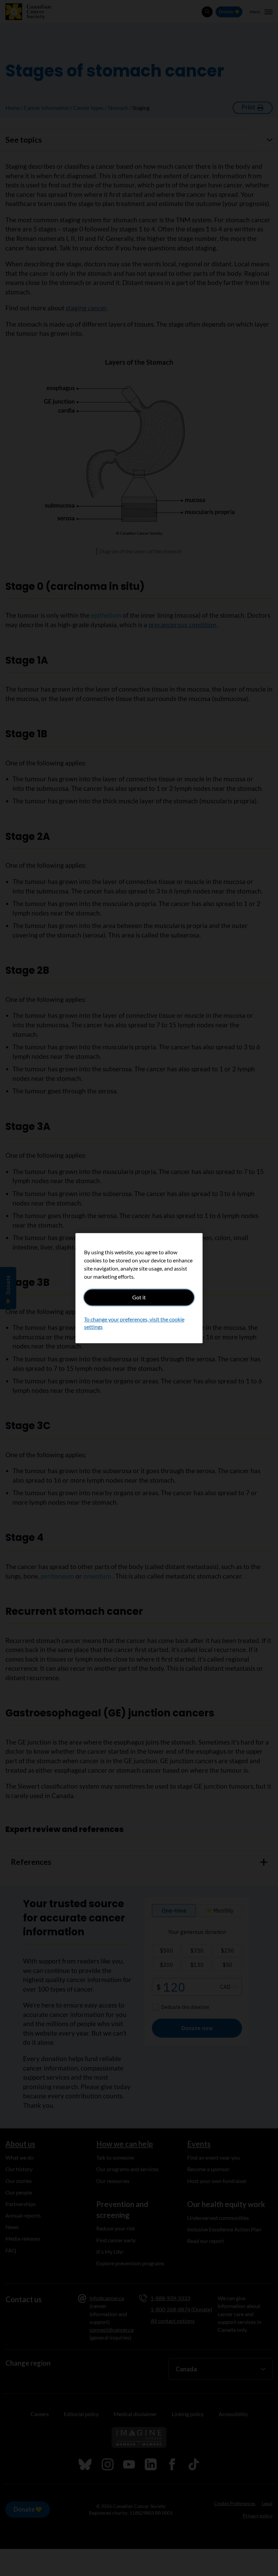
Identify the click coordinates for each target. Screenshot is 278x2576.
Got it (139, 1297)
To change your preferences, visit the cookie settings (134, 1323)
